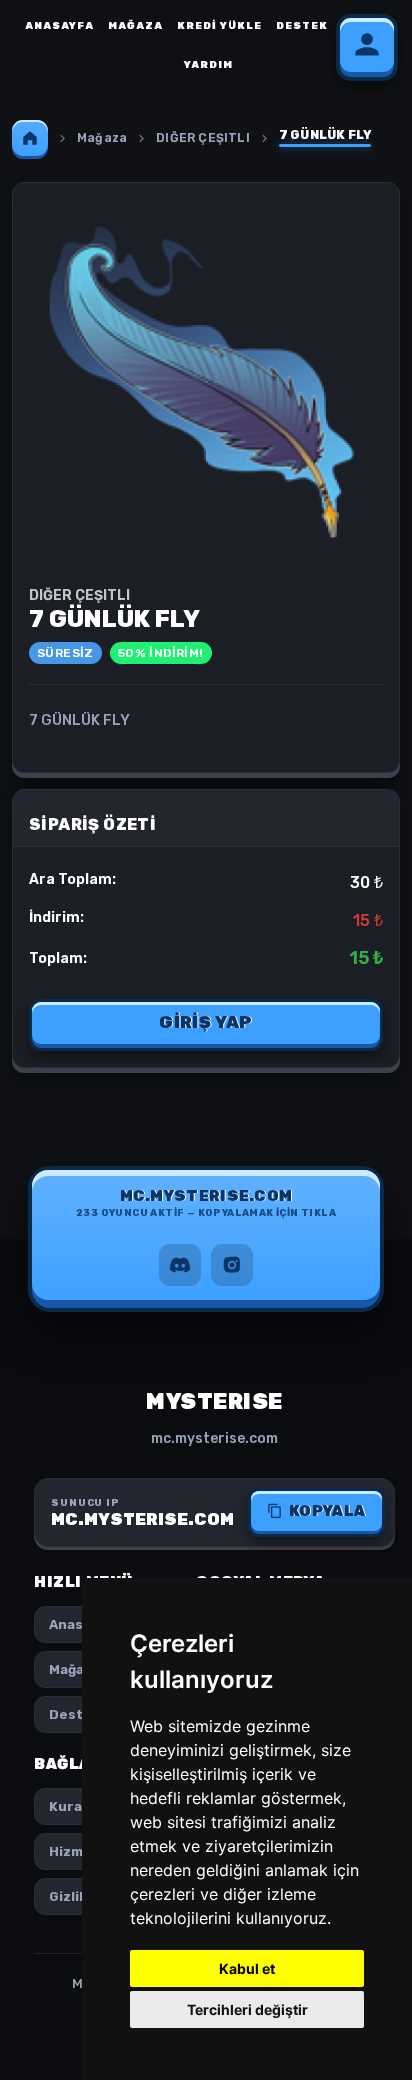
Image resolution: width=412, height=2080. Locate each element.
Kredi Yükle (219, 26)
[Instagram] (232, 1265)
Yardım (208, 65)
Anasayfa (59, 26)
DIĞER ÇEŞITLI (203, 138)
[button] (206, 1208)
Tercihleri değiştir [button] (247, 2009)
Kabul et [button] (247, 1968)
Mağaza (135, 26)
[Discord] (180, 1265)
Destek (302, 26)
